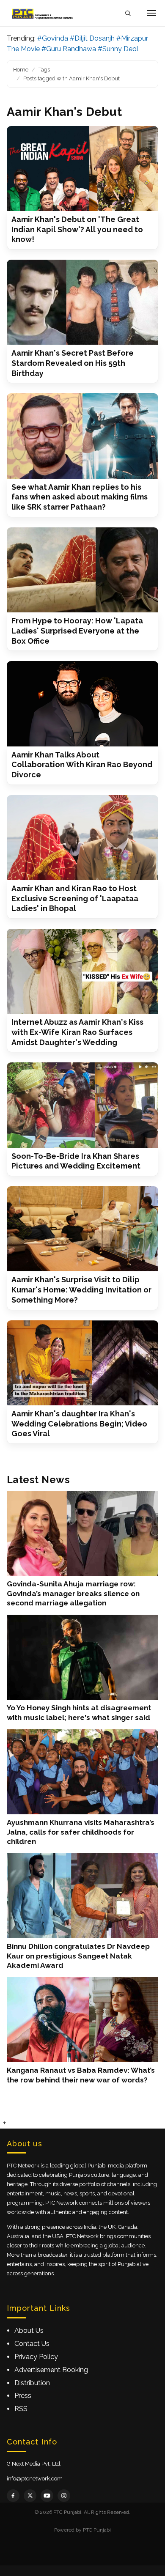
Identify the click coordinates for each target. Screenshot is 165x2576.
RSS (21, 2409)
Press (23, 2396)
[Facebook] (13, 2496)
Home (21, 70)
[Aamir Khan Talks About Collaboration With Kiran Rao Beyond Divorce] (82, 704)
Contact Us (32, 2344)
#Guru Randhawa (69, 49)
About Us (29, 2330)
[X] (30, 2496)
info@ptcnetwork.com (35, 2479)
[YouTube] (47, 2496)
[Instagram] (64, 2496)
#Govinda (53, 38)
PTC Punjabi (97, 2530)
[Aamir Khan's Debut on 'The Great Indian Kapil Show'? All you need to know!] (82, 169)
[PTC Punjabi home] (43, 13)
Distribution (32, 2383)
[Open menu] (151, 13)
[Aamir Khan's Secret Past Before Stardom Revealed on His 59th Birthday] (82, 302)
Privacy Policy (36, 2357)
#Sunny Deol (118, 49)
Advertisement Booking (51, 2370)
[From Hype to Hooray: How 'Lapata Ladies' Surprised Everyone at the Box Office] (82, 570)
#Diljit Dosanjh (92, 38)
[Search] (128, 13)
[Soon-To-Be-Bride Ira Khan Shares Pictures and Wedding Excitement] (82, 1105)
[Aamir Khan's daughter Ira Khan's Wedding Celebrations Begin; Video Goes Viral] (82, 1363)
